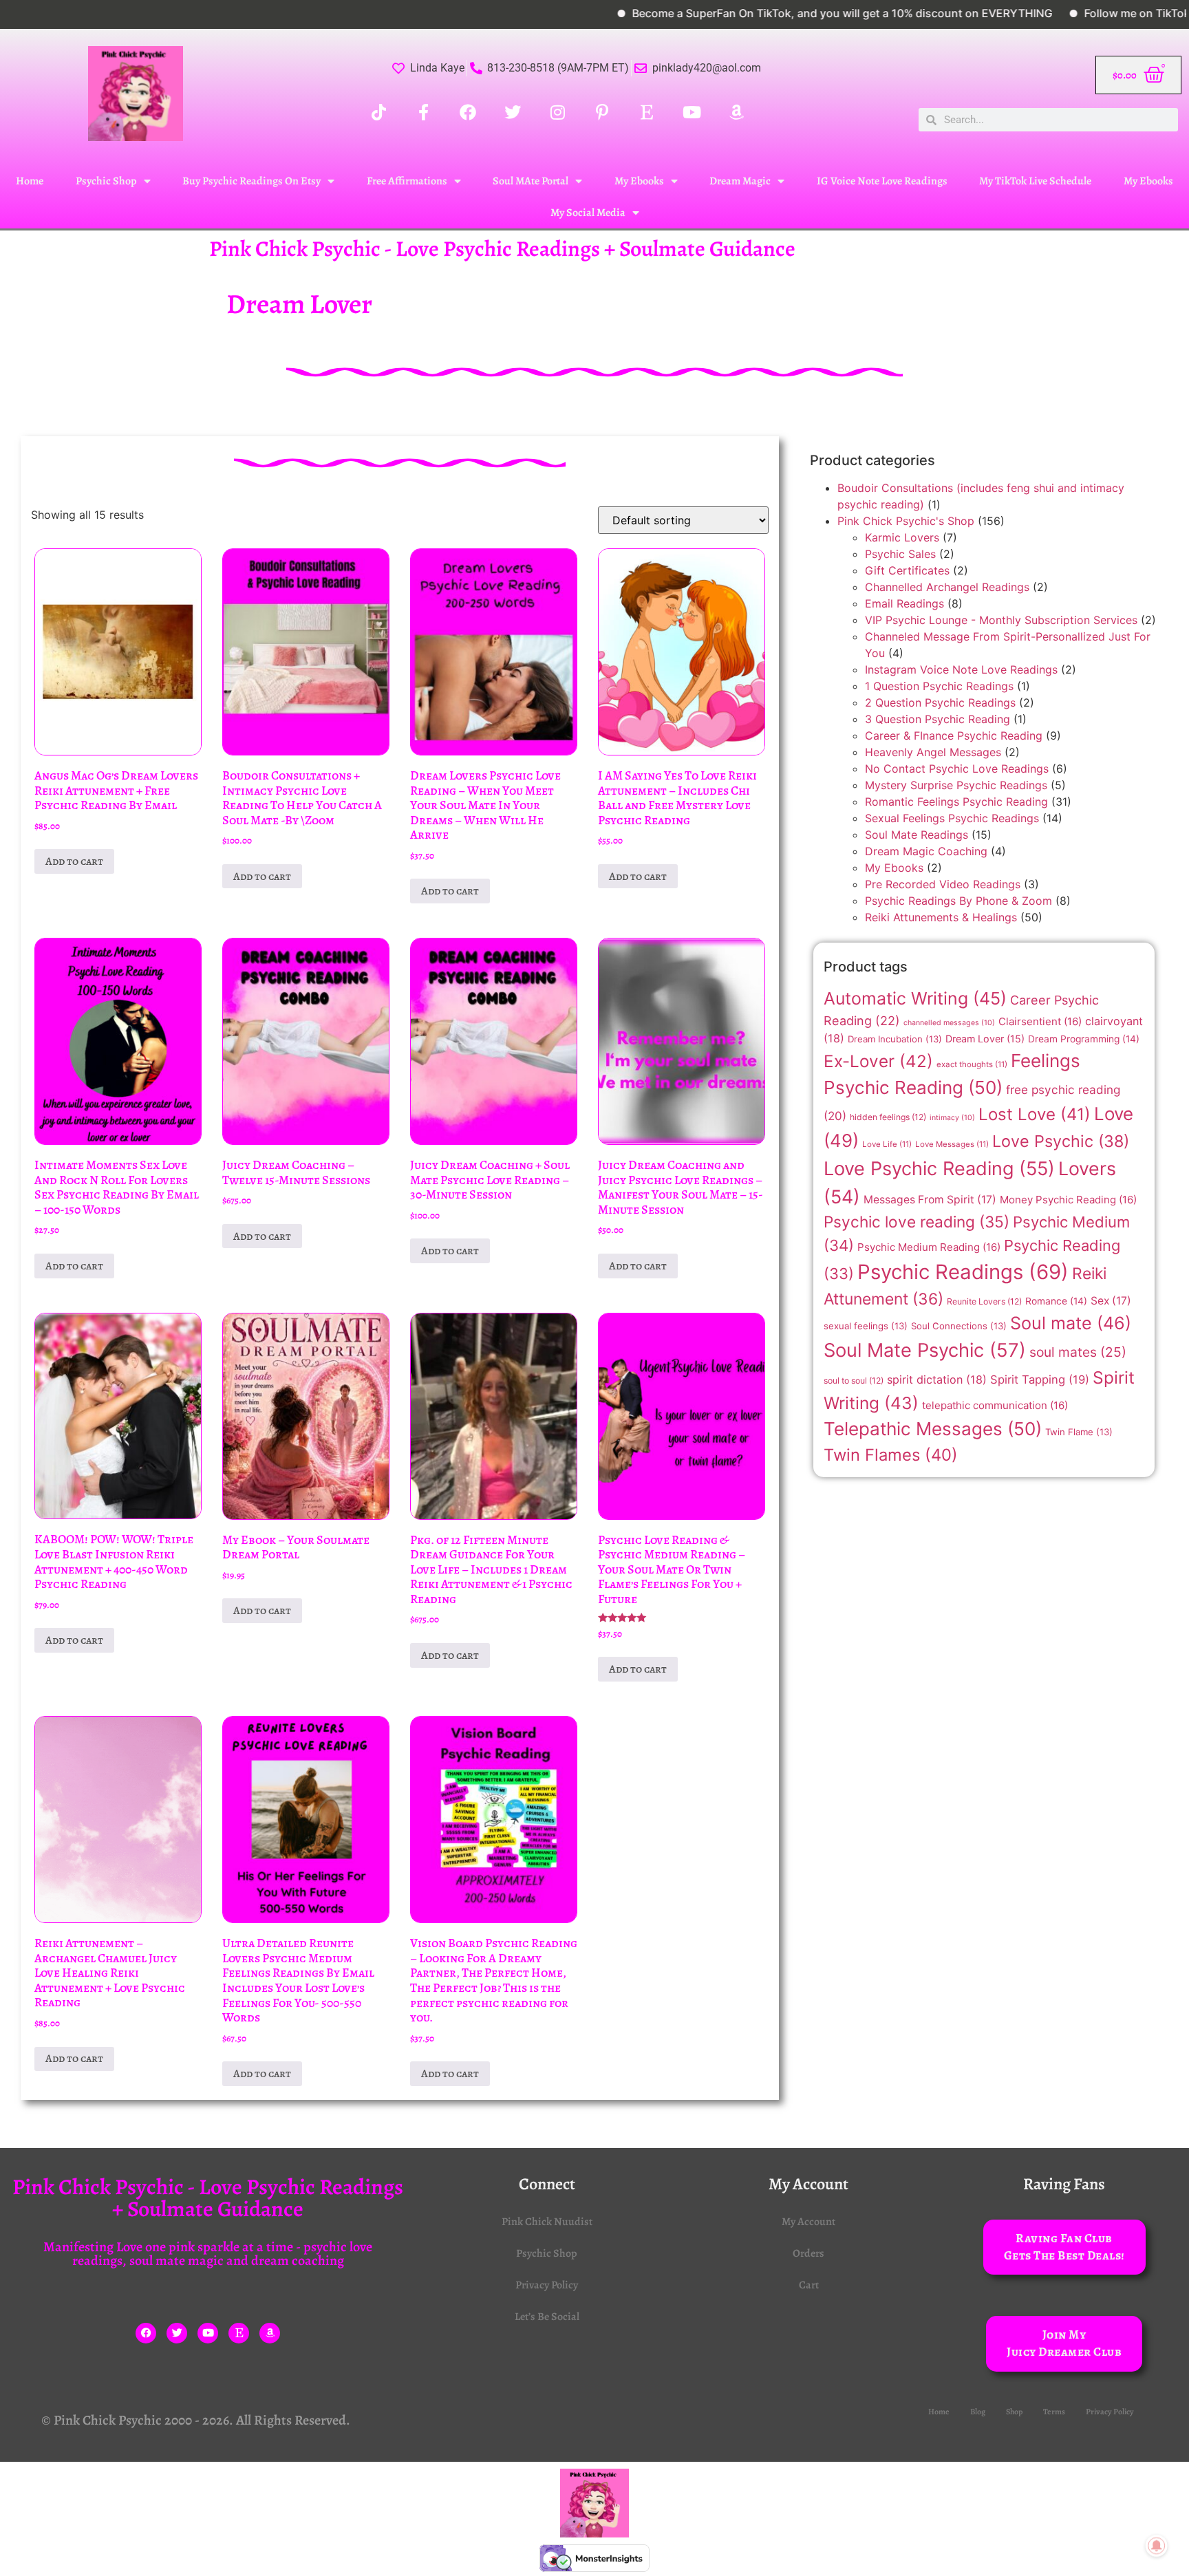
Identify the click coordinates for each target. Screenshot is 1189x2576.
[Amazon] (270, 2333)
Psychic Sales (900, 554)
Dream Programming (1084, 1039)
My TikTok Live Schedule (1035, 181)
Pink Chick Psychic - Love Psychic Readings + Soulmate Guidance (502, 248)
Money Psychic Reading (1068, 1200)
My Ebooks (639, 181)
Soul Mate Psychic (925, 1350)
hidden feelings (888, 1117)
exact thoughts (972, 1064)
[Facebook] (146, 2333)
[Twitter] (177, 2333)
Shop (1014, 2412)
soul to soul (854, 1381)
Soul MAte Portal (531, 181)
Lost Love (1035, 1114)
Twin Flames (891, 1455)
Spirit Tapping (1040, 1380)
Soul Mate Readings (917, 835)
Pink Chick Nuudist (547, 2222)
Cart (809, 2285)
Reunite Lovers (984, 1301)
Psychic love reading (917, 1222)
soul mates (1078, 1352)
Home (30, 181)
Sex (1111, 1301)
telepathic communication (995, 1405)
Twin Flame (1079, 1432)
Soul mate (1071, 1323)
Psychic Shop (106, 181)
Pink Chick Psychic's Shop (906, 521)
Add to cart (74, 861)
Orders (808, 2253)
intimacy (952, 1118)
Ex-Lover (878, 1061)
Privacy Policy (547, 2285)
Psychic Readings (963, 1272)
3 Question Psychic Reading (938, 719)
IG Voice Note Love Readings (882, 181)
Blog (978, 2412)
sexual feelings (866, 1326)
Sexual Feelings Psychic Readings (952, 818)
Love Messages (952, 1144)
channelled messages (949, 1023)
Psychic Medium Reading (929, 1247)
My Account (808, 2222)
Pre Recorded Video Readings (943, 884)
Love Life (887, 1144)
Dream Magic (740, 181)
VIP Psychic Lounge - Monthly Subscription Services (1001, 620)
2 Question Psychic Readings (940, 702)
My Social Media (588, 213)
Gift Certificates (907, 570)
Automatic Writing (915, 998)
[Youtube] (208, 2333)
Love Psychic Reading (939, 1169)
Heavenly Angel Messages (933, 752)
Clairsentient (1040, 1021)
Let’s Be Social (547, 2317)
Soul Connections (959, 1326)
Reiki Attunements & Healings (941, 917)
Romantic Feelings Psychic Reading (956, 802)
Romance (1056, 1301)
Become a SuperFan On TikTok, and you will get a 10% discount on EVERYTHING (770, 13)
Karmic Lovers (902, 537)
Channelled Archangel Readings (947, 587)
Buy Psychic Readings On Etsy (251, 181)
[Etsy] (239, 2333)
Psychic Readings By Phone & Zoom (958, 901)
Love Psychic (1061, 1141)
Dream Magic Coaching (926, 851)
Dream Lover (985, 1039)
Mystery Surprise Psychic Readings (956, 785)
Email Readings (904, 603)
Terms (1054, 2412)
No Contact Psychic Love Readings (957, 769)
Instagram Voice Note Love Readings (961, 669)
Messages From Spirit (930, 1200)
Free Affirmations (407, 181)
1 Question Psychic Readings (939, 686)
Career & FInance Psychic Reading (954, 736)
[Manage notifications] (1157, 2546)
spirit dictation (937, 1380)
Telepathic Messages (933, 1429)
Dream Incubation (895, 1039)
